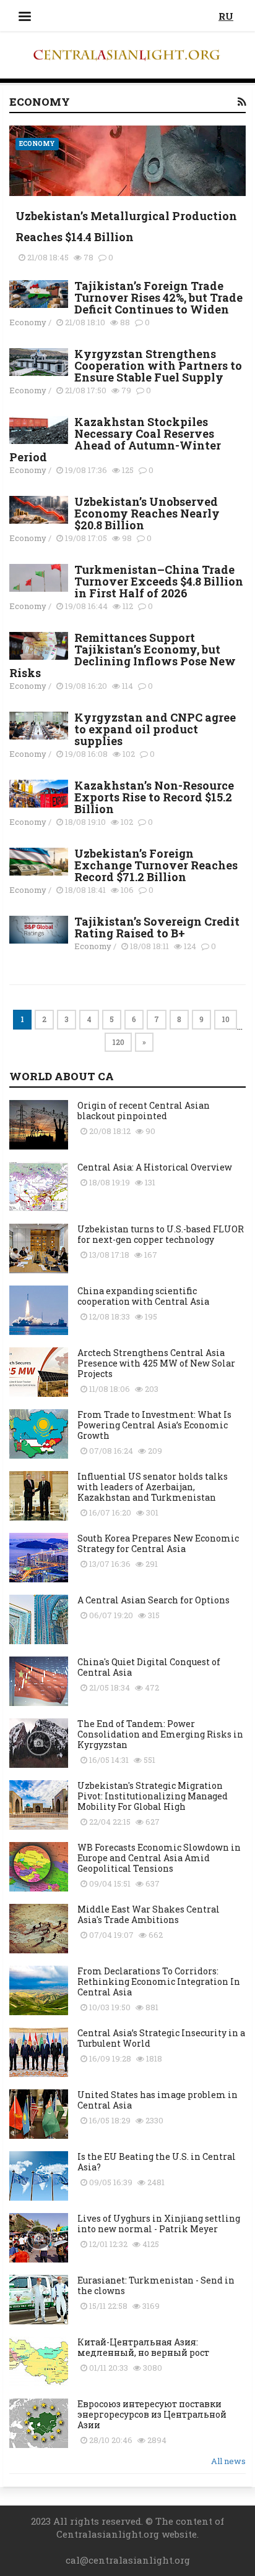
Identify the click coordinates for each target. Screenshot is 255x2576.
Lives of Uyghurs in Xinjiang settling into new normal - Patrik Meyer (159, 2224)
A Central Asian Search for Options (153, 1600)
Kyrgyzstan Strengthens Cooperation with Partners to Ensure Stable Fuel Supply (158, 365)
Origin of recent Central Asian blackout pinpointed (144, 1111)
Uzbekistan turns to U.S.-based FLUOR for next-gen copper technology (161, 1234)
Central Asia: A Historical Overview (155, 1167)
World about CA (62, 1076)
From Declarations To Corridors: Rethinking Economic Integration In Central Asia (159, 1981)
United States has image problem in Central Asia (158, 2100)
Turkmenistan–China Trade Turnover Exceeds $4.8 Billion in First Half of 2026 (159, 581)
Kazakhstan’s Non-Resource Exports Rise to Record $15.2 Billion (154, 797)
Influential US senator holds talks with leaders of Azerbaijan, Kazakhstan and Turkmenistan (153, 1487)
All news (228, 2461)
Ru (226, 16)
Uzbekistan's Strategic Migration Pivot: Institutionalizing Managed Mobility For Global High (153, 1796)
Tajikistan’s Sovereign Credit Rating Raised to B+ (157, 927)
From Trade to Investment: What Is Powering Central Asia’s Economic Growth (154, 1425)
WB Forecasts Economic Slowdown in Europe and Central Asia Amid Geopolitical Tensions (159, 1858)
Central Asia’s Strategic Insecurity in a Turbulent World (161, 2038)
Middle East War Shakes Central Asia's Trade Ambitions (149, 1914)
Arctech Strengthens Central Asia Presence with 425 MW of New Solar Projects (156, 1363)
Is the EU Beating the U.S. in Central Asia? (157, 2162)
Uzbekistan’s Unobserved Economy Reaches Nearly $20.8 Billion (147, 513)
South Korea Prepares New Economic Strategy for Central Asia (158, 1543)
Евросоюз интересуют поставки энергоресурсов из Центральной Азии (152, 2414)
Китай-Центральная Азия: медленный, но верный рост (143, 2347)
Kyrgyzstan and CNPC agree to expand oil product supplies (155, 729)
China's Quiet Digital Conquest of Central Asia (149, 1667)
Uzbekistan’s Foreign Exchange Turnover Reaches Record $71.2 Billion (156, 865)
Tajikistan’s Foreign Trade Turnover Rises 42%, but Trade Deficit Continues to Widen (158, 297)
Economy (37, 144)
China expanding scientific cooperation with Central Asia (143, 1296)
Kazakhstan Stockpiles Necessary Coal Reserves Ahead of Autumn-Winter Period (115, 439)
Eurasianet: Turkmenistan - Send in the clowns (156, 2285)
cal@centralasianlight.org (128, 2560)
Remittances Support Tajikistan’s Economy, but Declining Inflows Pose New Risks (123, 655)
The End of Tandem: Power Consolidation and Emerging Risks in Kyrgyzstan (160, 1734)
